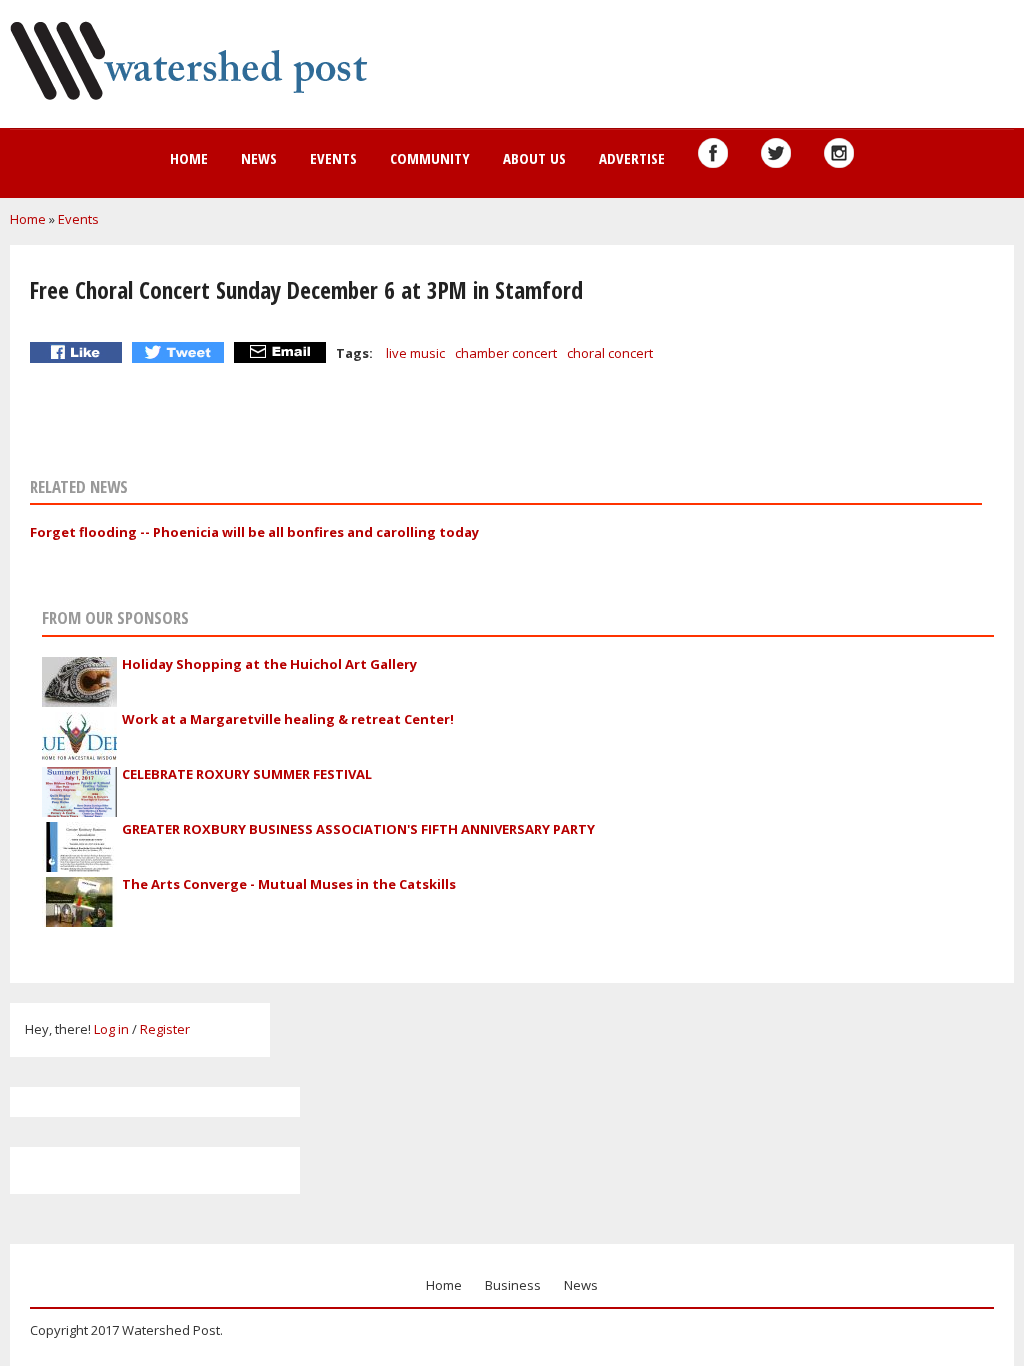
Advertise (632, 158)
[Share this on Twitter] (180, 352)
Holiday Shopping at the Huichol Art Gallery (269, 664)
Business (513, 1285)
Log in (111, 1029)
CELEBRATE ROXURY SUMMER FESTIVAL (247, 774)
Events (333, 158)
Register (165, 1029)
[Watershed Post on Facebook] (713, 153)
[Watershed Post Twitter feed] (776, 153)
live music (415, 353)
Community (430, 158)
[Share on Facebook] (78, 352)
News (259, 158)
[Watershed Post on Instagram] (839, 153)
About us (534, 158)
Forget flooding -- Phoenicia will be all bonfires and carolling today (254, 532)
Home (189, 158)
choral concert (610, 353)
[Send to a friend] (282, 352)
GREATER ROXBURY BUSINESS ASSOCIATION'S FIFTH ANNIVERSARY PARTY (358, 829)
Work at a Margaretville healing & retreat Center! (288, 719)
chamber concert (506, 353)
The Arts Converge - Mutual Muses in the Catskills (289, 884)
